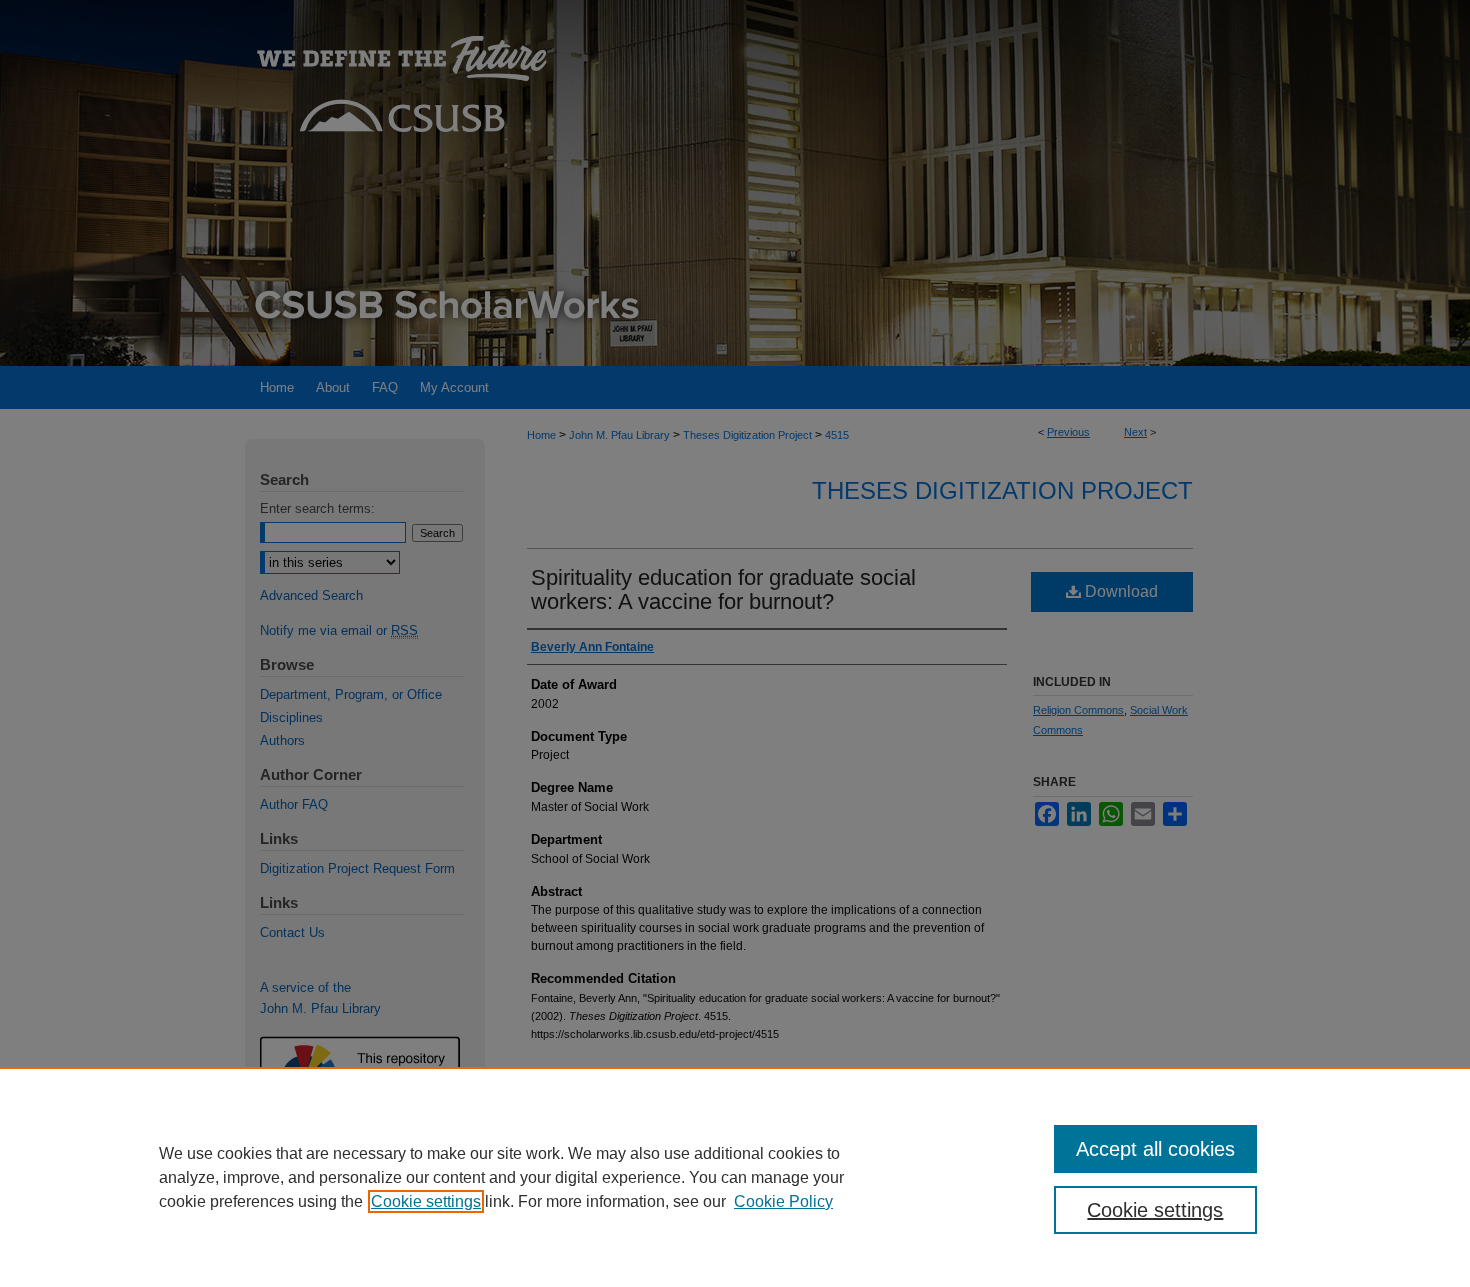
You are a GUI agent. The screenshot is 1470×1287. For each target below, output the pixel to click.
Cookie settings (426, 1201)
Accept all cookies (1155, 1149)
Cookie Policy (783, 1201)
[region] (735, 1177)
